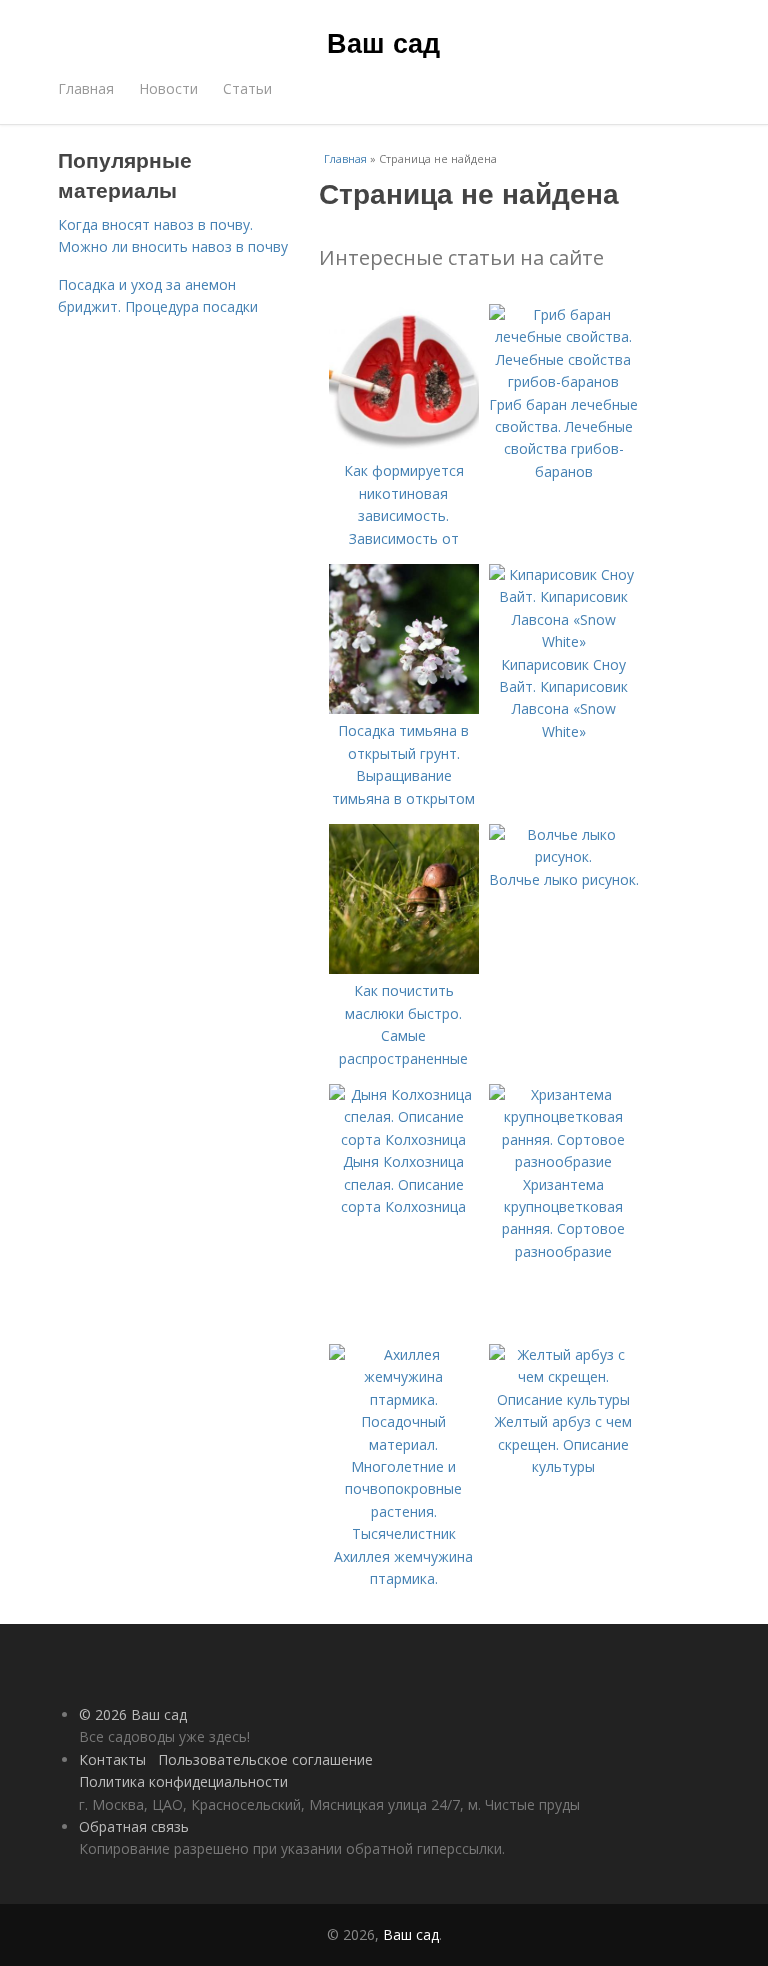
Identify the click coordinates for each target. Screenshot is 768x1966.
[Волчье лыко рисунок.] (564, 856)
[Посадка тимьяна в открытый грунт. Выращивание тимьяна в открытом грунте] (404, 708)
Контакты (112, 1759)
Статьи (247, 88)
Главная (86, 88)
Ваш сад (383, 42)
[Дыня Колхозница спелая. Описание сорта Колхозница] (404, 1139)
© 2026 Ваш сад (133, 1714)
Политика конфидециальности (183, 1781)
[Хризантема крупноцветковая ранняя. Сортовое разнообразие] (564, 1161)
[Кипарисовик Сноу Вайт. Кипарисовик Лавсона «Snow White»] (564, 641)
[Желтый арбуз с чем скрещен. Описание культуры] (564, 1399)
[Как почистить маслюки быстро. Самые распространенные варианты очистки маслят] (404, 968)
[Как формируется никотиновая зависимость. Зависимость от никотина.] (404, 448)
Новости (168, 88)
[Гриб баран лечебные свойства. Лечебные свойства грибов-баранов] (564, 381)
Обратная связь (134, 1826)
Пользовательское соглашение (265, 1759)
